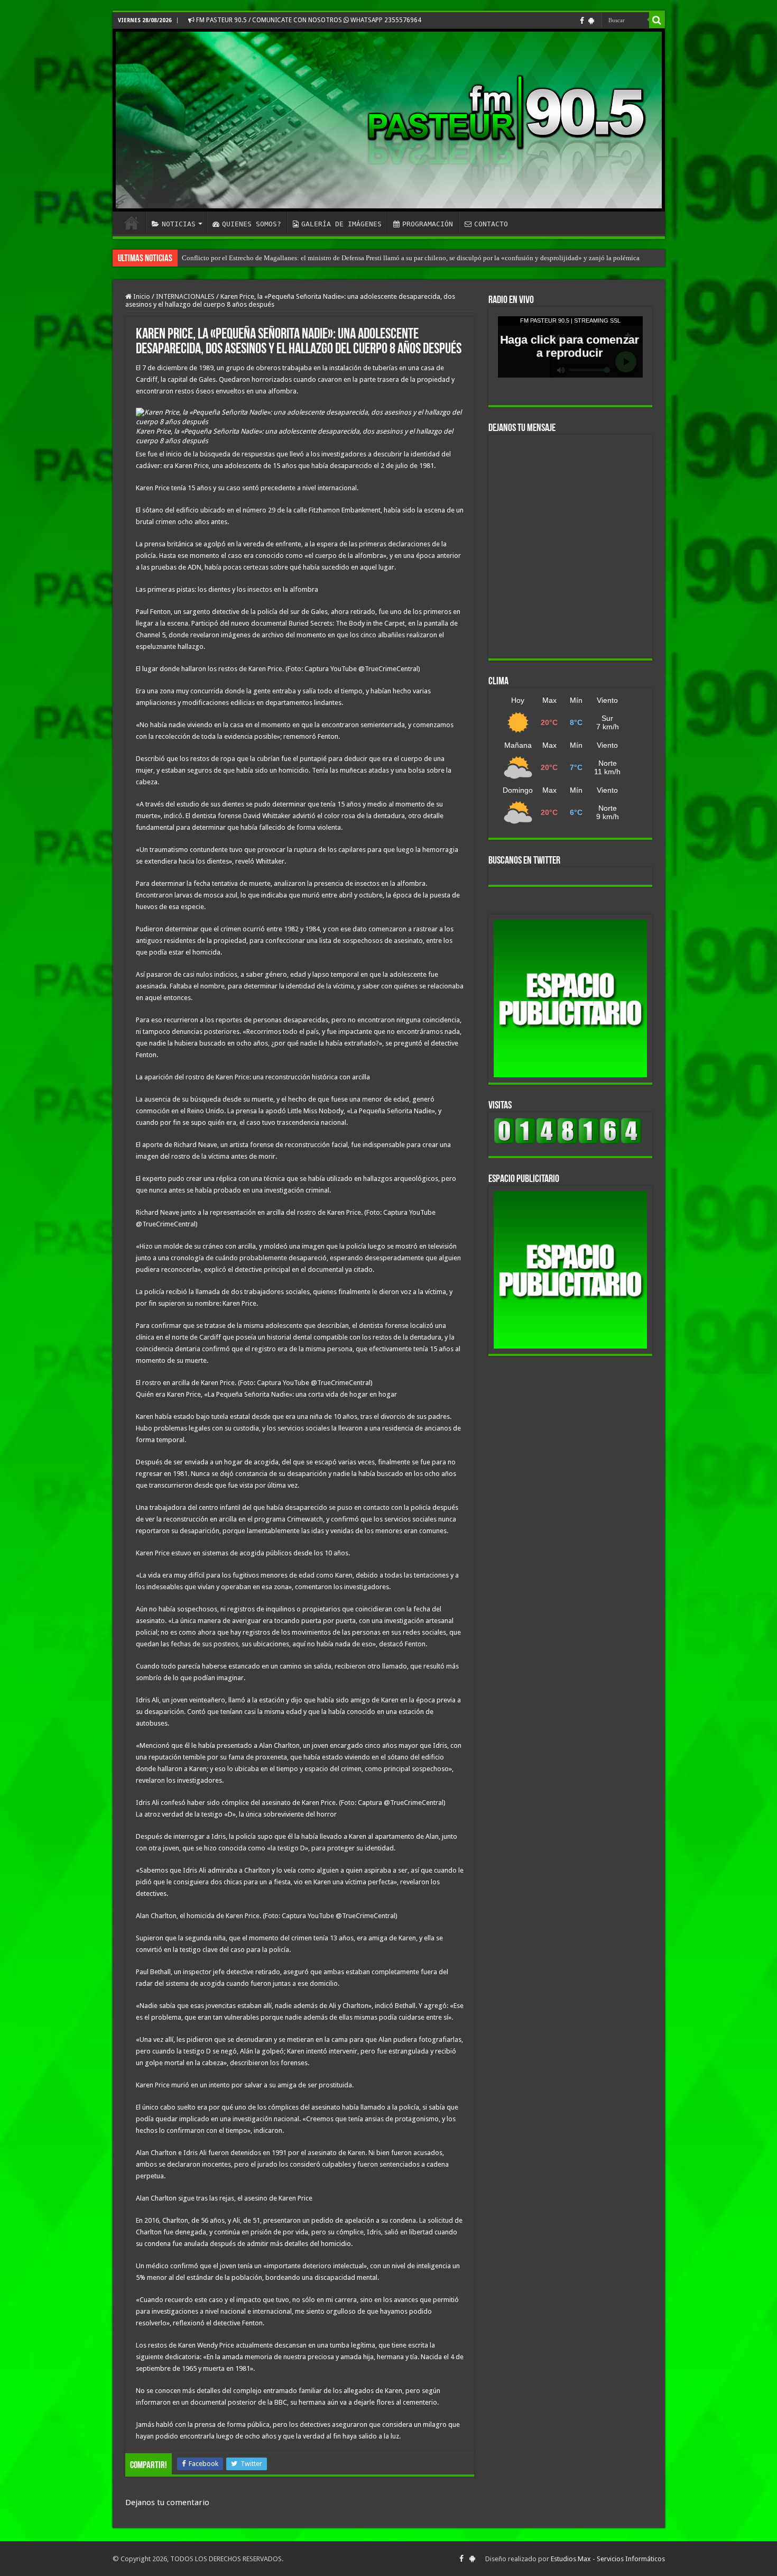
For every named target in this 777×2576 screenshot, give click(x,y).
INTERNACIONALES (185, 296)
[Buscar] (657, 20)
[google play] (591, 21)
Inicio (141, 296)
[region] (570, 998)
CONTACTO (491, 224)
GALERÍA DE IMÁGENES (341, 224)
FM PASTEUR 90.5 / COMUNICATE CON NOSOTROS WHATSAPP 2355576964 (308, 20)
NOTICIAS (179, 224)
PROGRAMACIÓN (428, 224)
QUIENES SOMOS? (252, 224)
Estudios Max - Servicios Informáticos (608, 2559)
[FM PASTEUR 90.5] (389, 120)
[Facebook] (582, 21)
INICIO (132, 223)
